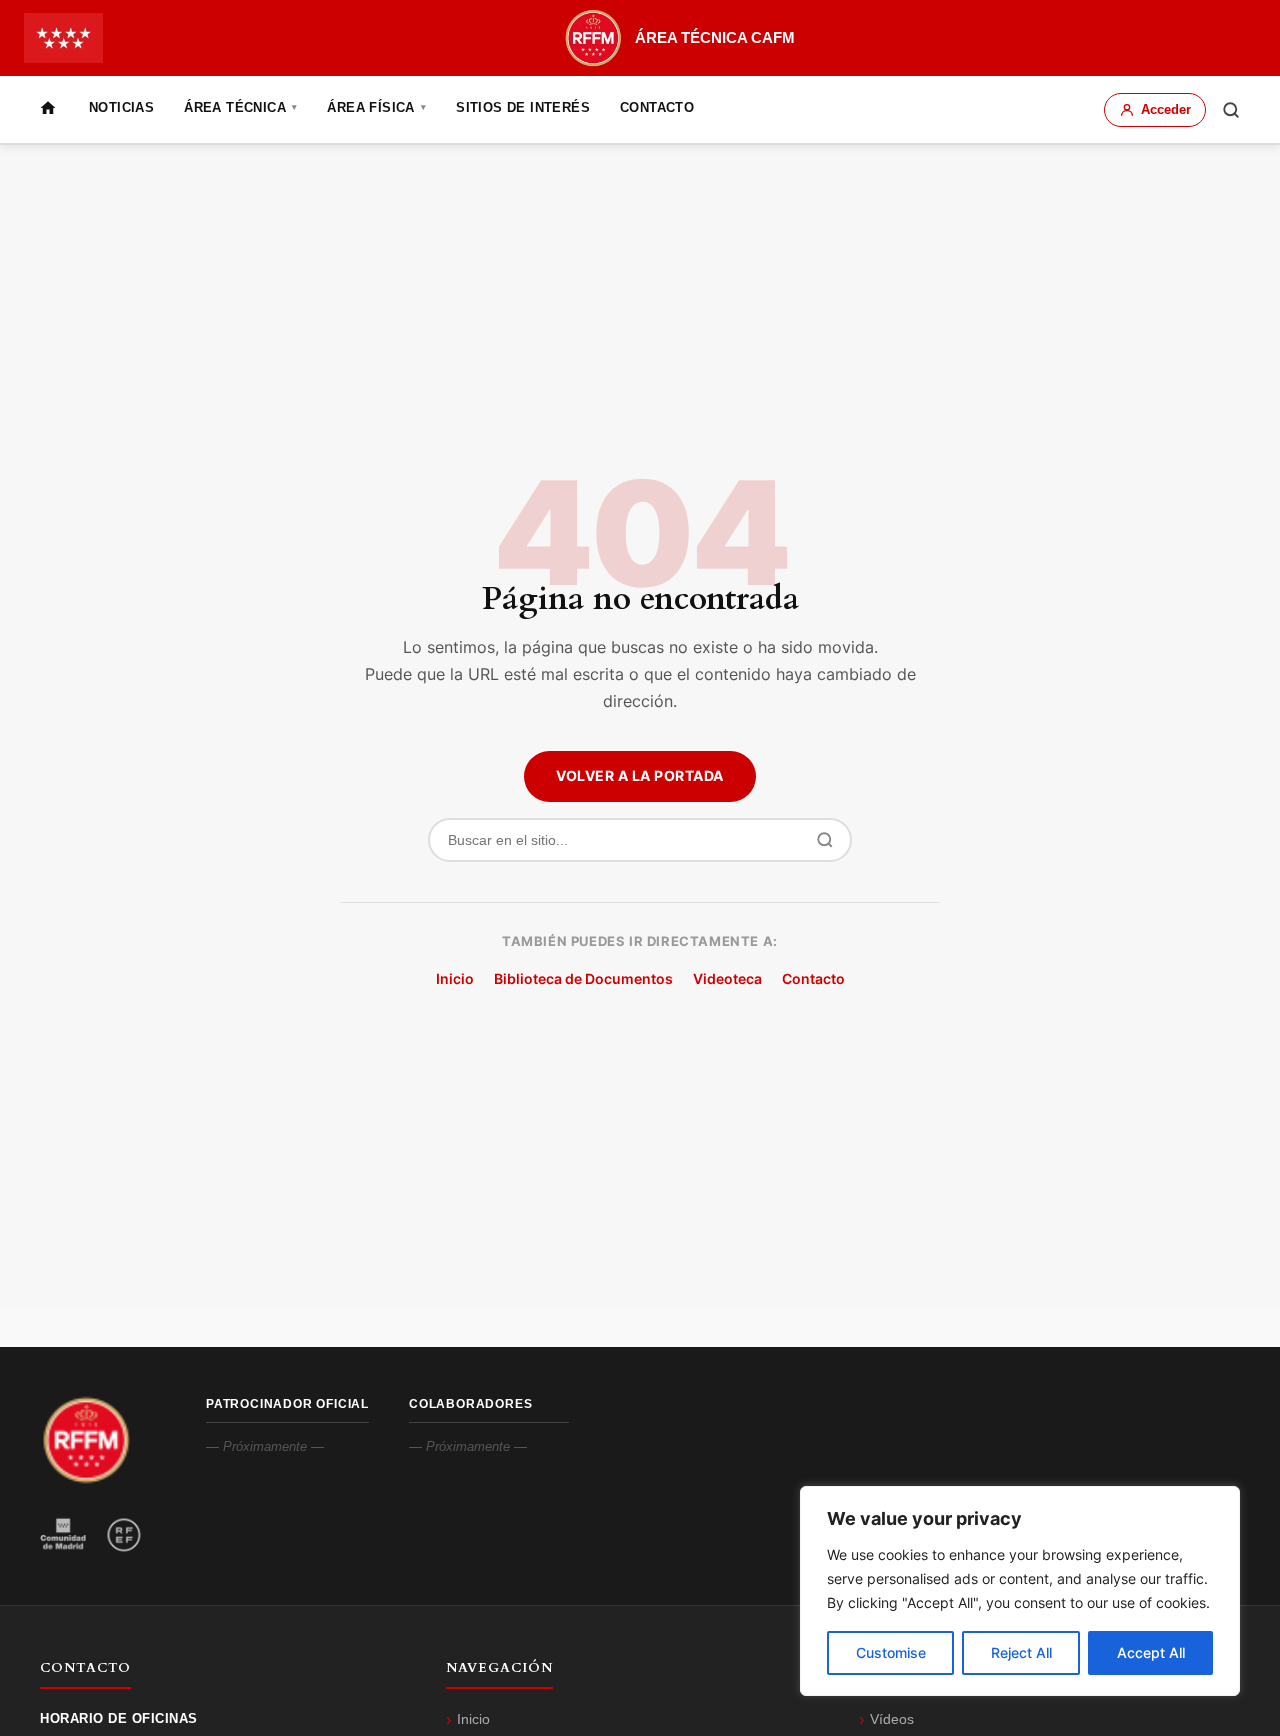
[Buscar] (1231, 110)
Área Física (376, 107)
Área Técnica (240, 107)
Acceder (1166, 109)
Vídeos (892, 1719)
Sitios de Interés (523, 107)
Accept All (1151, 1652)
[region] (1020, 1591)
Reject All (1021, 1652)
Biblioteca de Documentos (583, 978)
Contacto (657, 107)
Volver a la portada (640, 775)
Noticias (121, 107)
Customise (891, 1652)
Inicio (455, 978)
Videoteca (727, 978)
